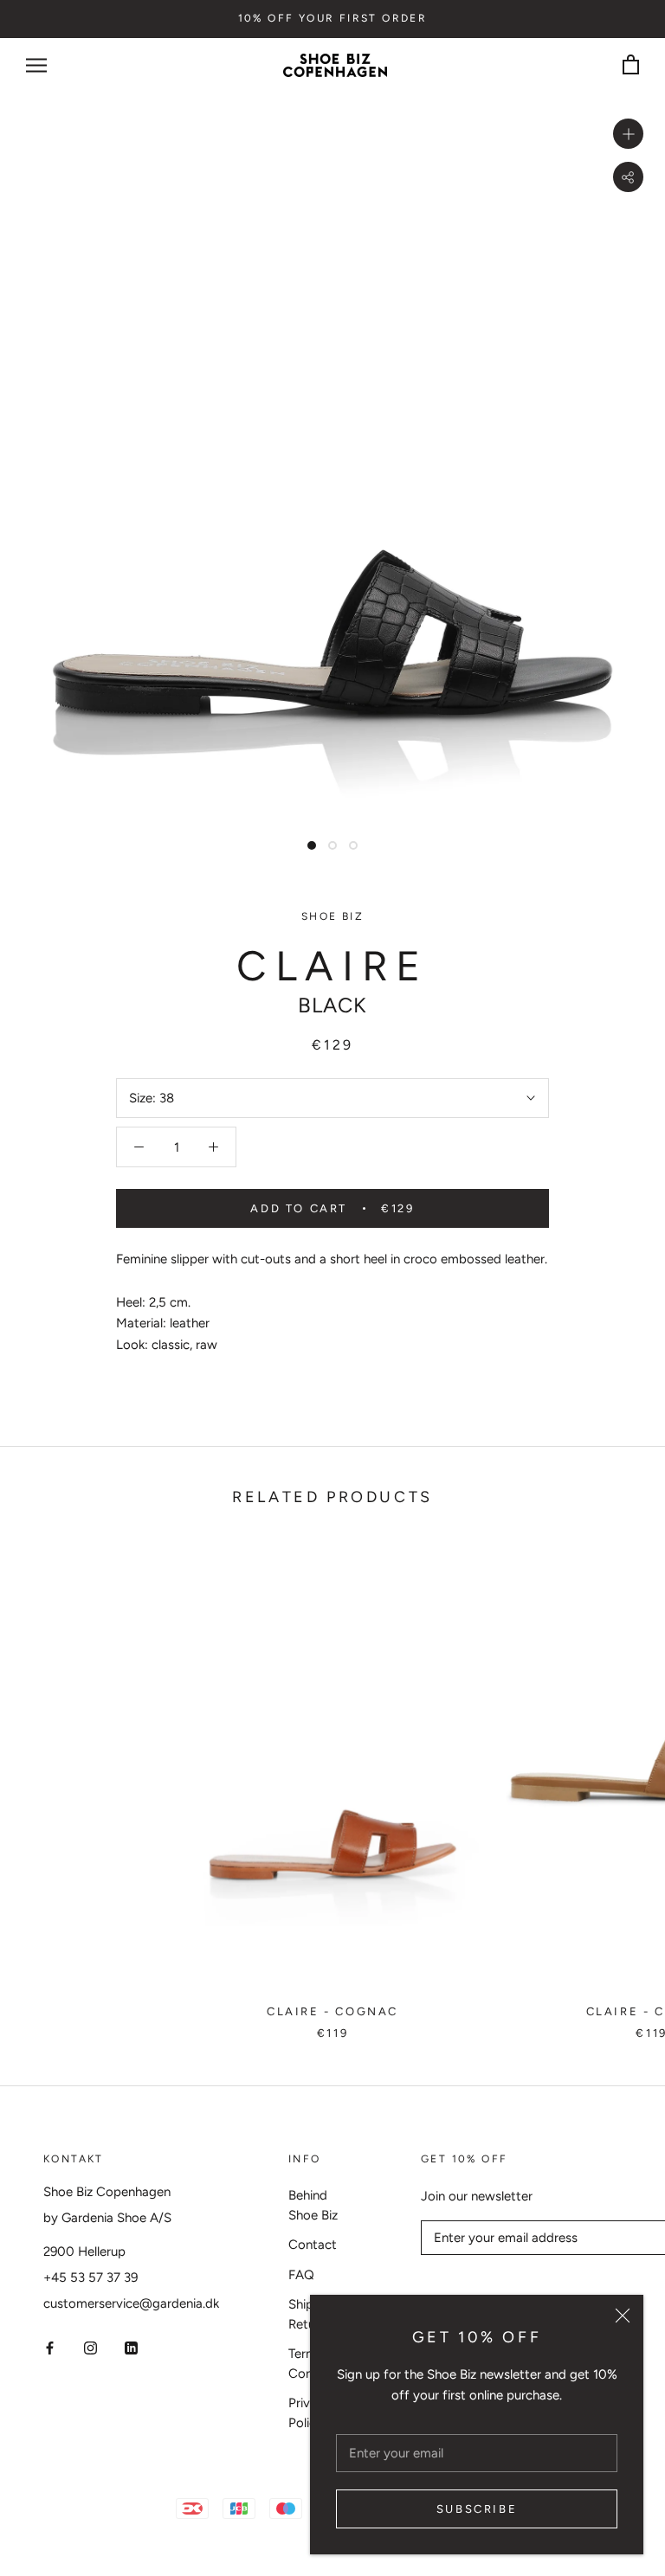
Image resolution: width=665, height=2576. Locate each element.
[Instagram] (90, 2347)
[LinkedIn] (131, 2347)
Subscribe (477, 2509)
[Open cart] (631, 65)
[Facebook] (50, 2347)
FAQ (301, 2275)
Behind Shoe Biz (313, 2205)
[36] (333, 1765)
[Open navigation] (36, 65)
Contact (313, 2245)
